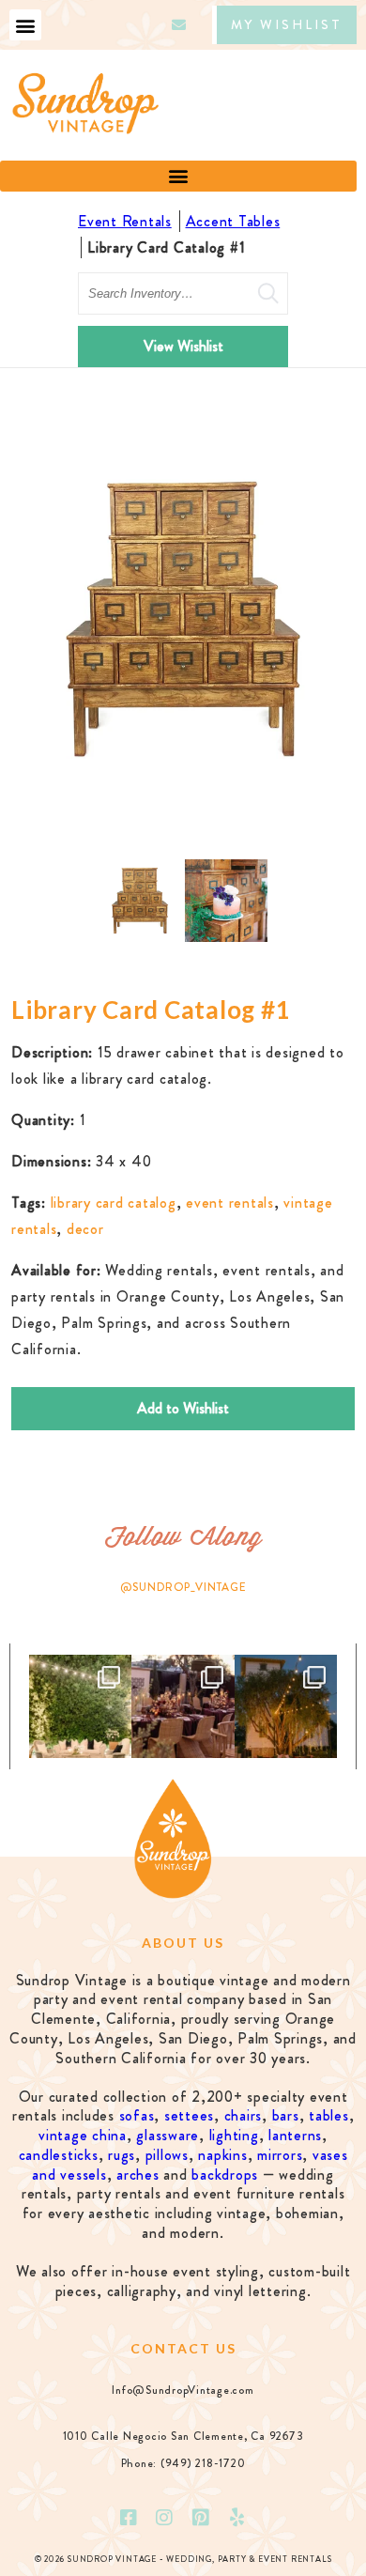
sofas (137, 2115)
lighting (234, 2135)
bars (286, 2115)
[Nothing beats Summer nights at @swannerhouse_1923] (286, 1706)
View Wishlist (183, 346)
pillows (167, 2155)
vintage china (83, 2135)
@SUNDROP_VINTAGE (183, 1587)
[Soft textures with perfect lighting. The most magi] (80, 1706)
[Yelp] (237, 2518)
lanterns (295, 2135)
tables (329, 2115)
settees (189, 2115)
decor (85, 1229)
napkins (222, 2155)
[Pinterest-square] (201, 2518)
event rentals (230, 1203)
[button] (25, 25)
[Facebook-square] (129, 2518)
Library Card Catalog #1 (166, 247)
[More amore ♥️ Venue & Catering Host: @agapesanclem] (183, 1706)
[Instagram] (165, 2518)
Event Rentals (125, 221)
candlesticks (59, 2155)
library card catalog (114, 1203)
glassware (168, 2135)
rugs (122, 2155)
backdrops (225, 2175)
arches (138, 2175)
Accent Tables (233, 221)
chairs (244, 2115)
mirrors (280, 2155)
